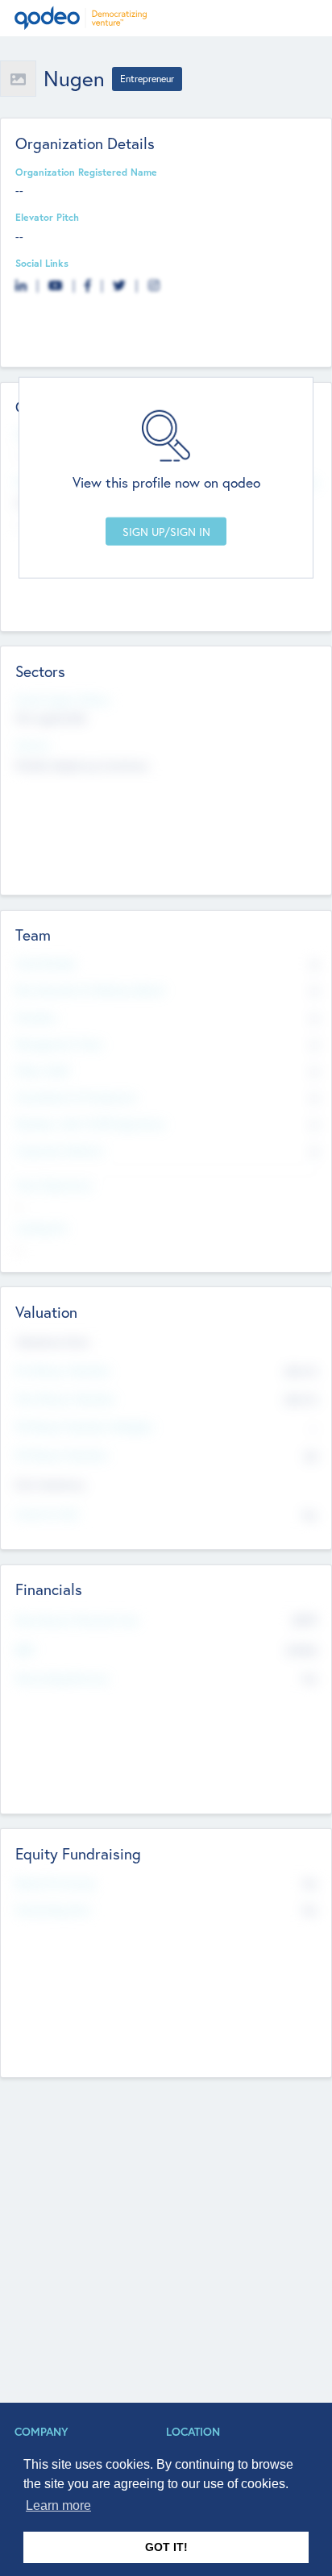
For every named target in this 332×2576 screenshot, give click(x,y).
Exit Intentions (50, 1484)
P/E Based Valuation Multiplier (85, 1427)
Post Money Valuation (65, 1398)
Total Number (46, 963)
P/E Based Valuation (62, 1455)
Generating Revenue (62, 1678)
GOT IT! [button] (166, 2547)
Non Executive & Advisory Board (89, 990)
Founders (36, 1017)
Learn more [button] (58, 2505)
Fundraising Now (53, 1909)
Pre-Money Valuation (63, 1370)
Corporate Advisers (60, 1150)
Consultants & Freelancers (76, 1097)
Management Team (59, 1044)
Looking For (42, 1228)
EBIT (25, 1650)
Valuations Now (52, 1342)
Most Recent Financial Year (77, 1620)
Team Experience (54, 1185)
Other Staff (42, 1070)
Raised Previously (55, 1883)
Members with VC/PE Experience (90, 1124)
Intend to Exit (47, 1514)
